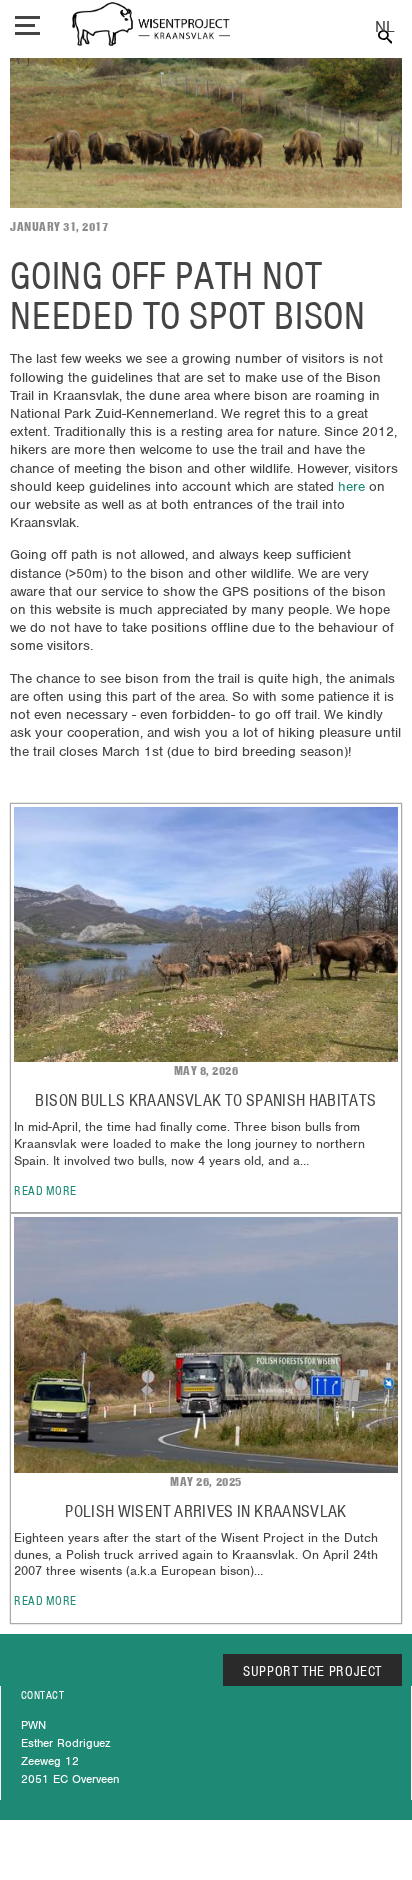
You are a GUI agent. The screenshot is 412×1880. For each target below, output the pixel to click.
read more (45, 1190)
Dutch (384, 27)
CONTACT (42, 1695)
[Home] (151, 26)
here (353, 486)
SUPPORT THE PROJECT (312, 1671)
